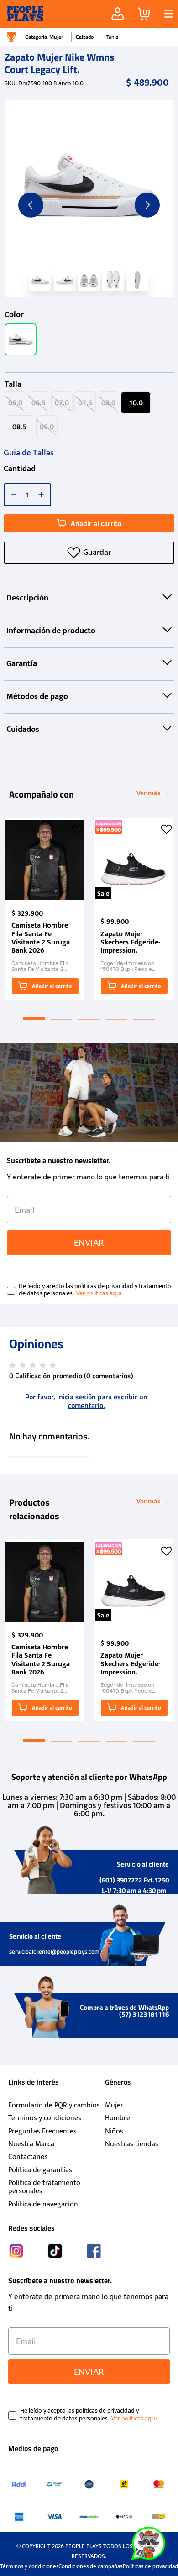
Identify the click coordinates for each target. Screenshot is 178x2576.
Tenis (113, 37)
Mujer (56, 37)
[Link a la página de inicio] (11, 37)
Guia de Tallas (29, 453)
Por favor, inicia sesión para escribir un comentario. (86, 1401)
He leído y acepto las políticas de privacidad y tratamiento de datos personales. (95, 1290)
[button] (165, 14)
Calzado (85, 37)
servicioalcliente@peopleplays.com (54, 1951)
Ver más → (153, 793)
